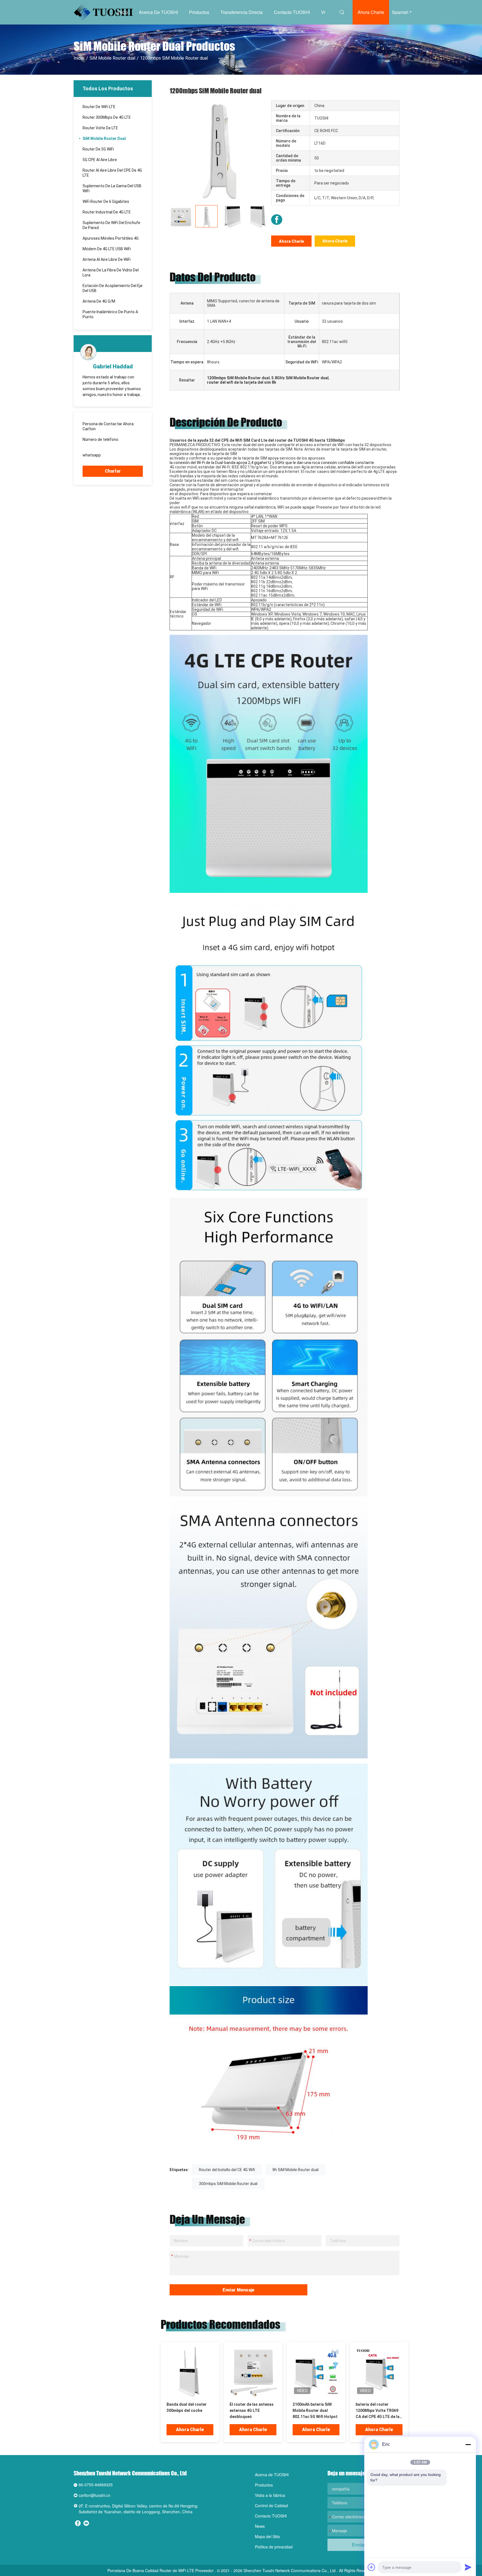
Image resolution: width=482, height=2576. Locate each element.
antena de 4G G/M (99, 301)
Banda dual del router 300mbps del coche (187, 2407)
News (260, 2526)
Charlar (113, 471)
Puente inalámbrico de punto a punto (110, 314)
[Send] (468, 2567)
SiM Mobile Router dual (112, 58)
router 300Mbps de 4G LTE (107, 117)
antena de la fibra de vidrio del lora (111, 273)
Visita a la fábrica (270, 2495)
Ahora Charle (371, 12)
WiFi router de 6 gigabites (106, 201)
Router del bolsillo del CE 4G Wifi (227, 2170)
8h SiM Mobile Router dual (296, 2170)
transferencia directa (242, 12)
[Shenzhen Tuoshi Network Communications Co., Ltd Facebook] (277, 220)
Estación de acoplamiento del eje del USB (113, 288)
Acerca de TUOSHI (158, 12)
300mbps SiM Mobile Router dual (228, 2184)
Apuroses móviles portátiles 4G (111, 238)
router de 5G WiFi (98, 149)
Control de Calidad (271, 2505)
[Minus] (468, 2444)
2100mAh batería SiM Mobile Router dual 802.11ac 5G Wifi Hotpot (315, 2410)
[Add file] (372, 2567)
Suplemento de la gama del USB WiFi (112, 188)
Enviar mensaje (238, 2290)
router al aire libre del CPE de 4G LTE (112, 173)
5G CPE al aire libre (100, 160)
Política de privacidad (274, 2547)
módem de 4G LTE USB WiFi (107, 249)
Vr (323, 12)
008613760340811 (99, 444)
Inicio (122, 12)
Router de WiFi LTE (99, 107)
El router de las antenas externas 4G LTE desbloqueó (252, 2410)
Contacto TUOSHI (292, 12)
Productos (199, 12)
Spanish (400, 12)
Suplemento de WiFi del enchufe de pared (111, 225)
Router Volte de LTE (100, 128)
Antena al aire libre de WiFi (107, 259)
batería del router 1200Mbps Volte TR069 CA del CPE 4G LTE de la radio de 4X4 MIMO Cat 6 (378, 2411)
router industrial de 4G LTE (107, 212)
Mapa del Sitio (267, 2536)
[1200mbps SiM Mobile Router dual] (220, 150)
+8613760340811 (119, 455)
